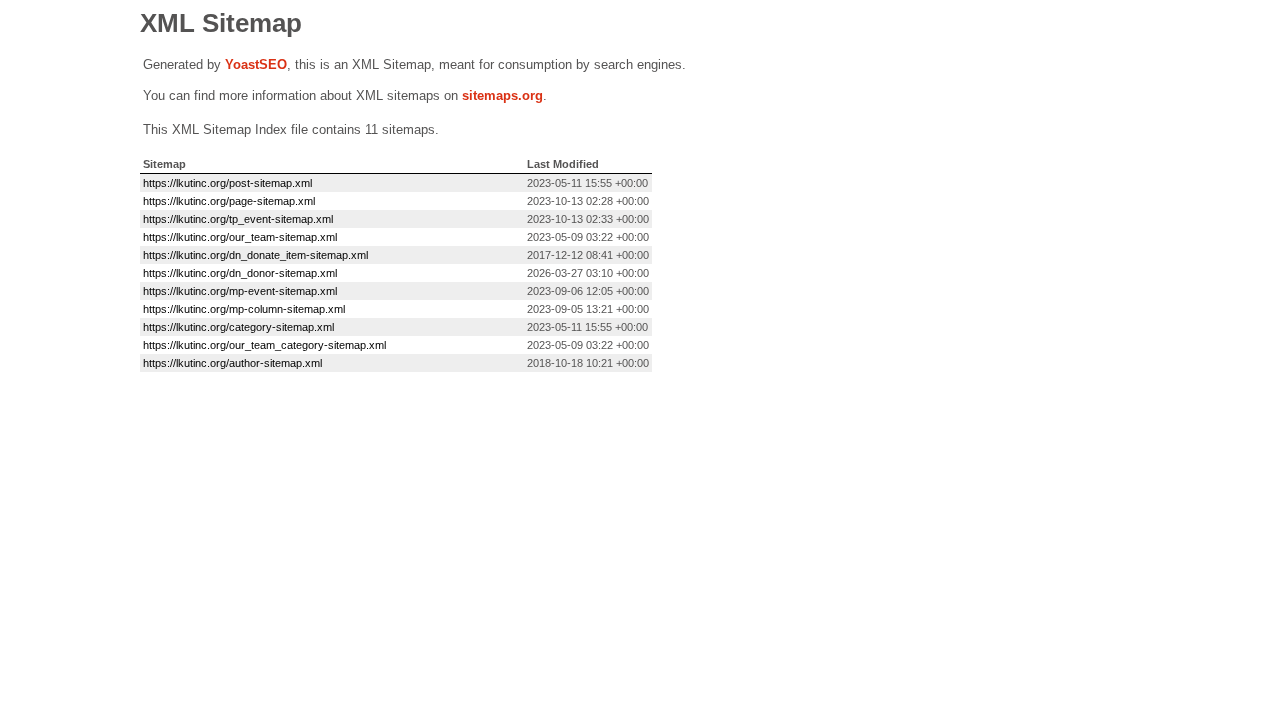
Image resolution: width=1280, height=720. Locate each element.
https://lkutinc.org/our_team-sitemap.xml (240, 237)
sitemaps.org (502, 95)
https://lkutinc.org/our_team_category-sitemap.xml (264, 345)
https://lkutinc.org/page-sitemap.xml (229, 201)
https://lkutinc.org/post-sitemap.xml (227, 183)
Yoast (242, 64)
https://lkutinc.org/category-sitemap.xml (238, 327)
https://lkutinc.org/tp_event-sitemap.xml (238, 219)
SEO (273, 64)
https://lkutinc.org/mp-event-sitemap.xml (240, 291)
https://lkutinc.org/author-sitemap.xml (232, 363)
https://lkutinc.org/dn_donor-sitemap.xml (240, 273)
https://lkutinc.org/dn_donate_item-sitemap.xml (255, 255)
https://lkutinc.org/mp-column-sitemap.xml (244, 309)
